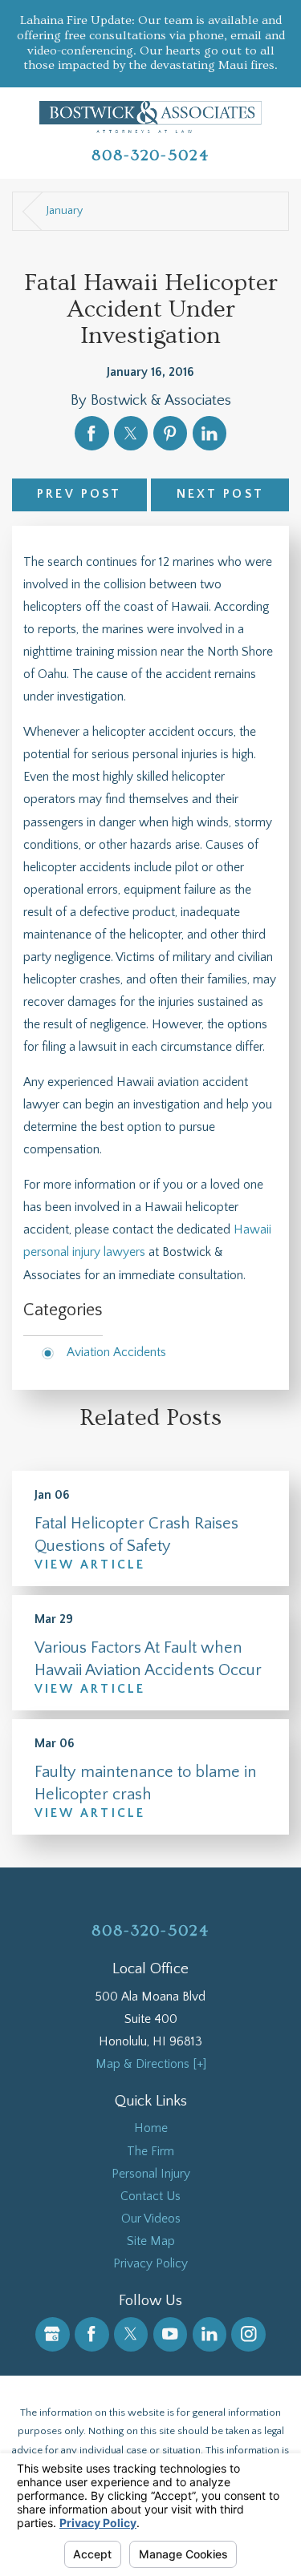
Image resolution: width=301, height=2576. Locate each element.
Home (151, 2128)
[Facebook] (92, 2334)
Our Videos (151, 2219)
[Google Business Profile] (53, 2334)
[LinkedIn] (210, 2334)
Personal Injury (151, 2174)
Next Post (220, 494)
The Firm (150, 2152)
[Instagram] (248, 2334)
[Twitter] (131, 2334)
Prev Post (79, 494)
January (65, 211)
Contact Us (150, 2196)
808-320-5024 (150, 155)
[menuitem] (150, 2129)
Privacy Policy (150, 2264)
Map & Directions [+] (151, 2064)
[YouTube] (171, 2334)
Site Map (151, 2241)
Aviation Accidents (116, 1353)
